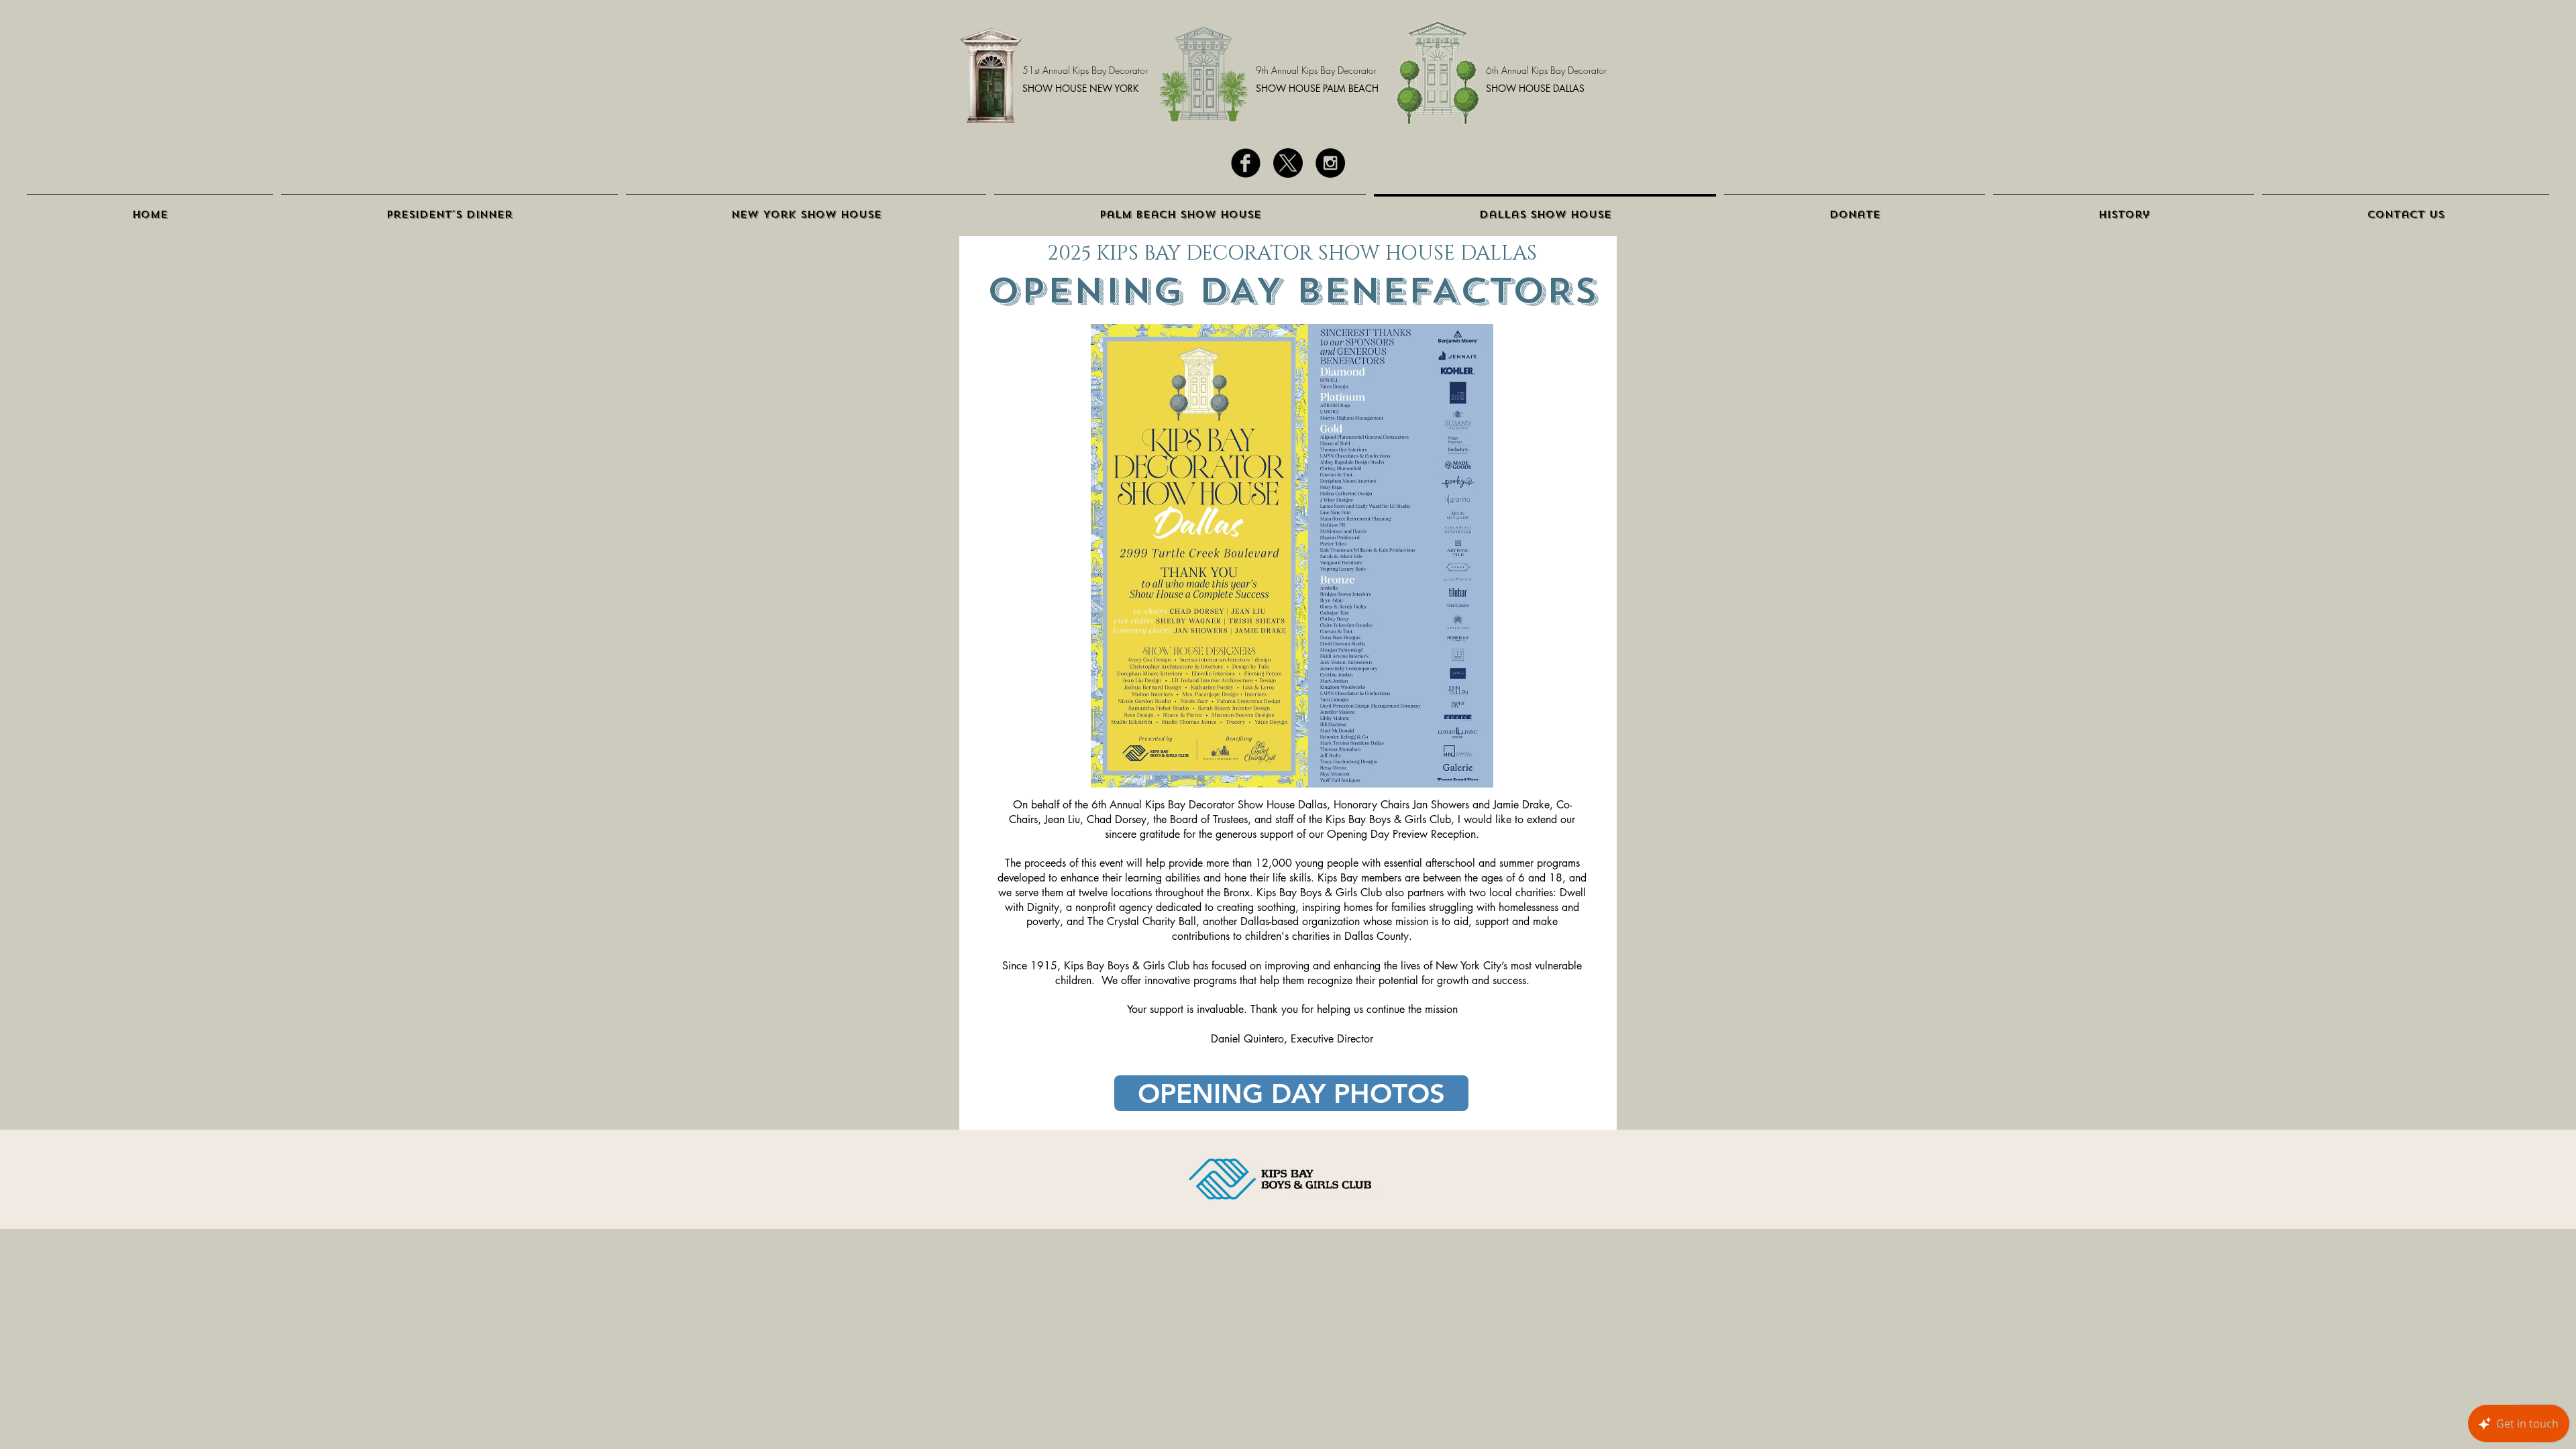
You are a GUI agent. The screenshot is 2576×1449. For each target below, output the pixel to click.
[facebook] (1246, 163)
